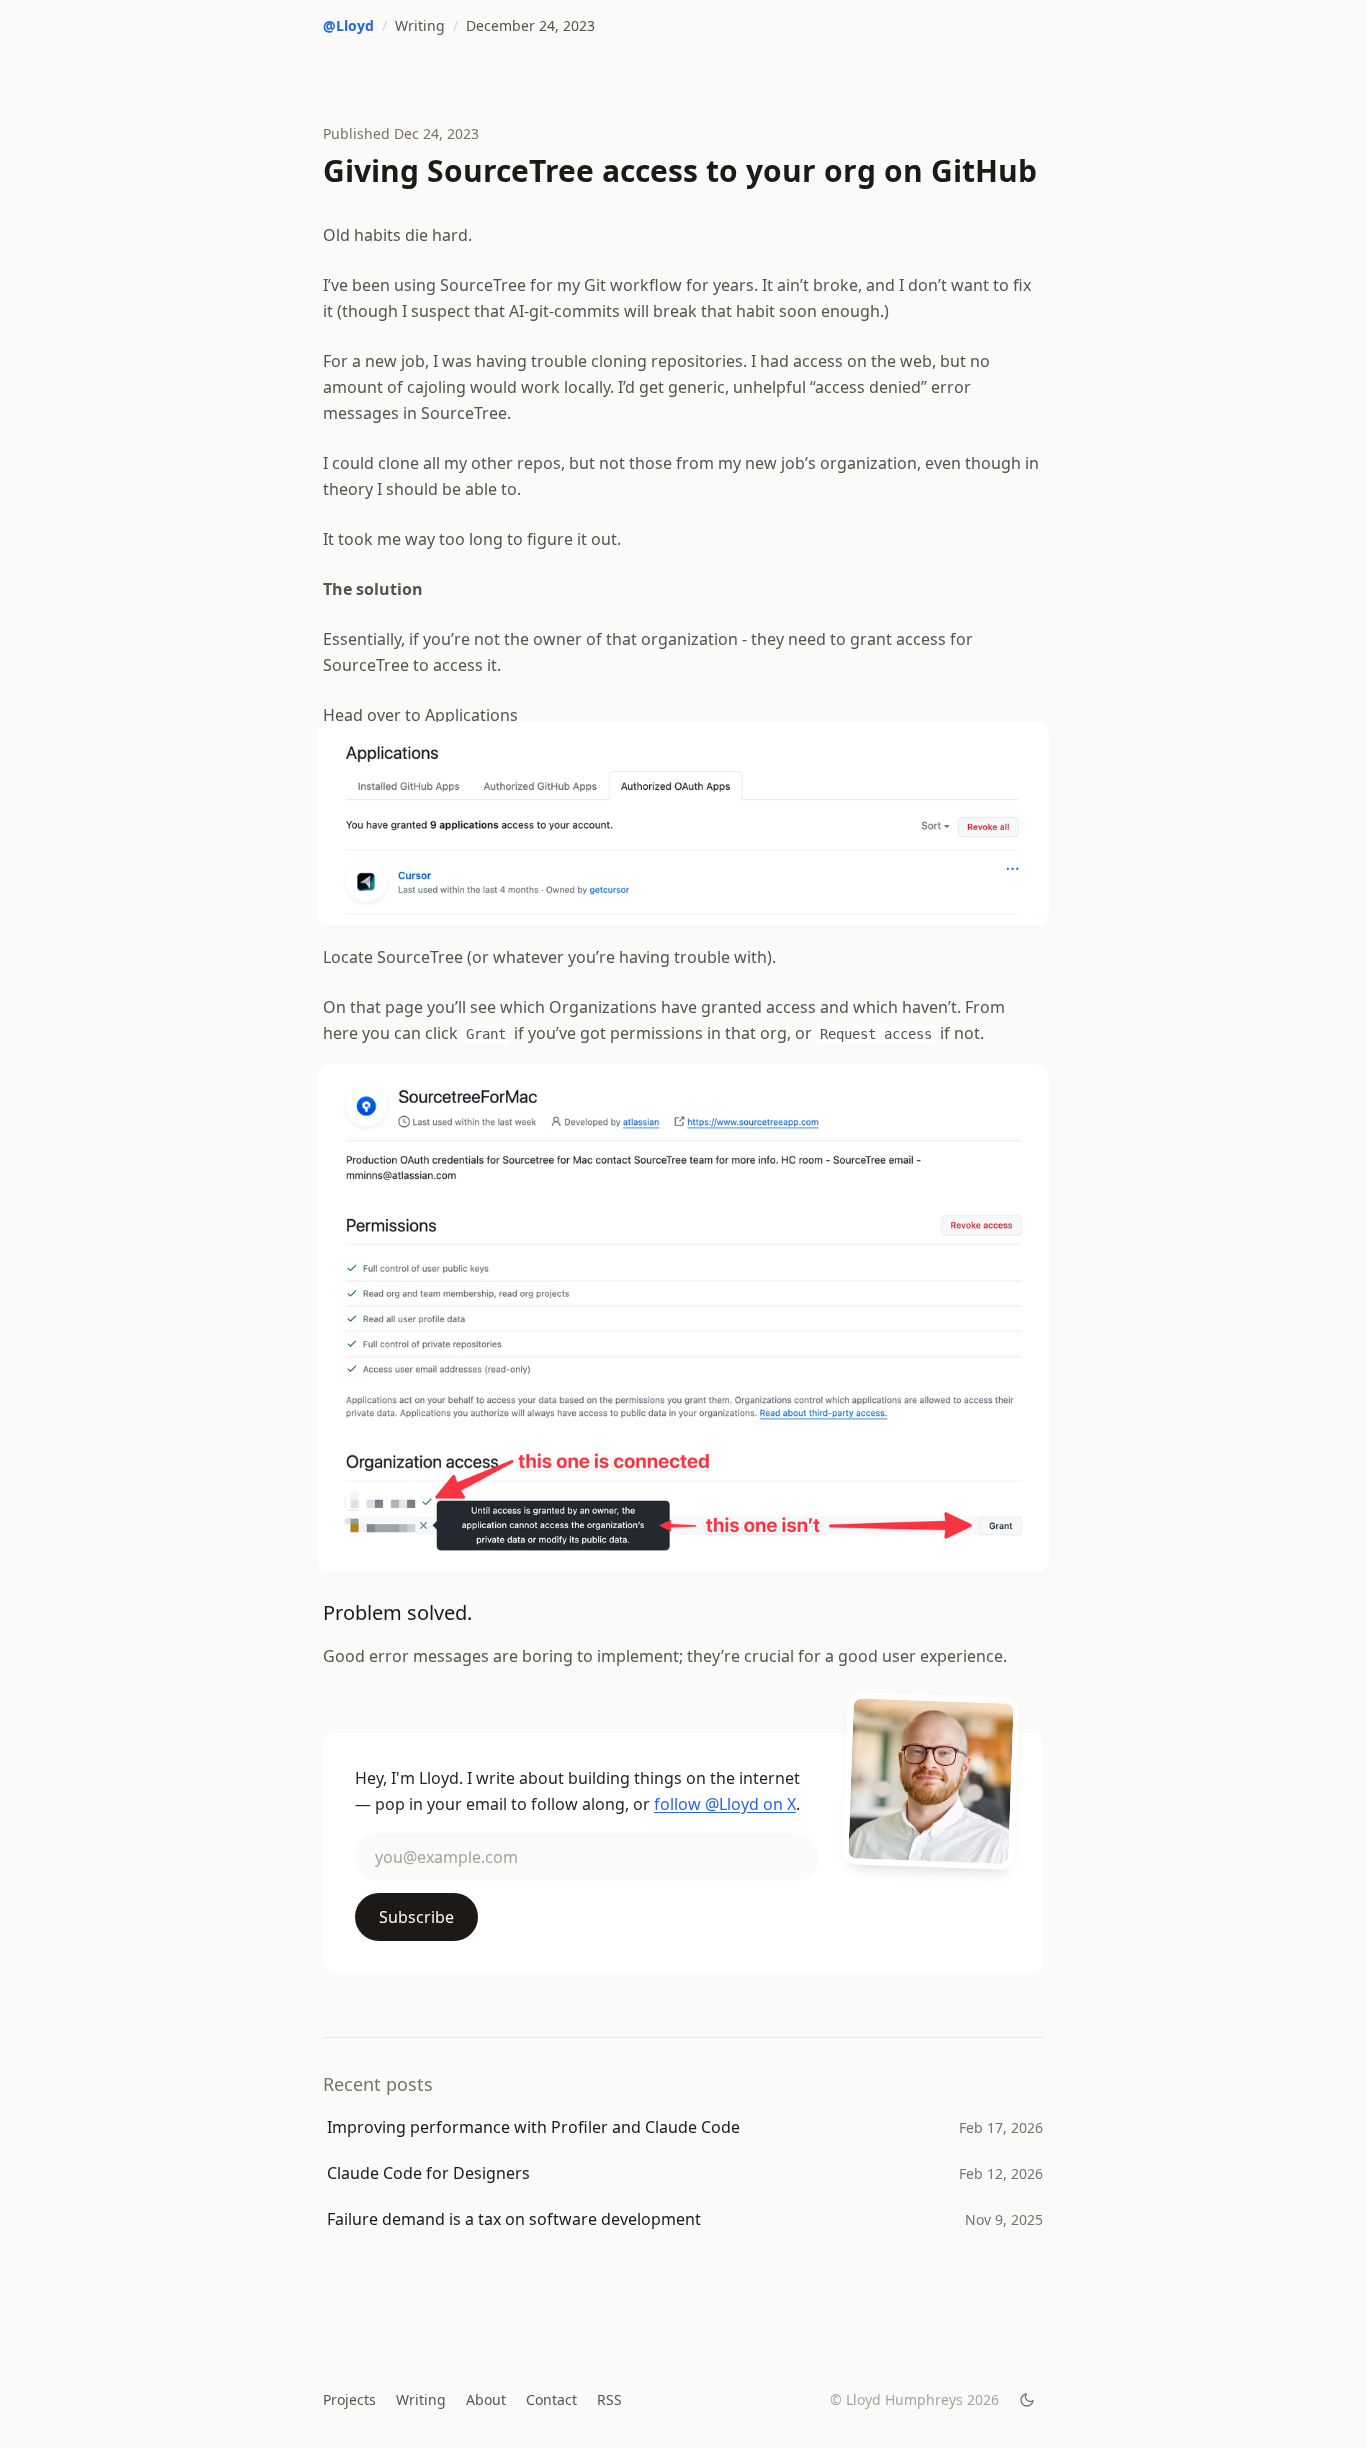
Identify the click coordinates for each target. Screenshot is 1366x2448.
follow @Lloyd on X (725, 1804)
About (486, 2399)
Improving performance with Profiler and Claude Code (533, 2127)
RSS (609, 2399)
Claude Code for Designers (428, 2173)
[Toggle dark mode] (1027, 2400)
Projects (349, 2399)
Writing (420, 25)
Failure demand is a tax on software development (514, 2219)
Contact (551, 2399)
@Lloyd (348, 25)
